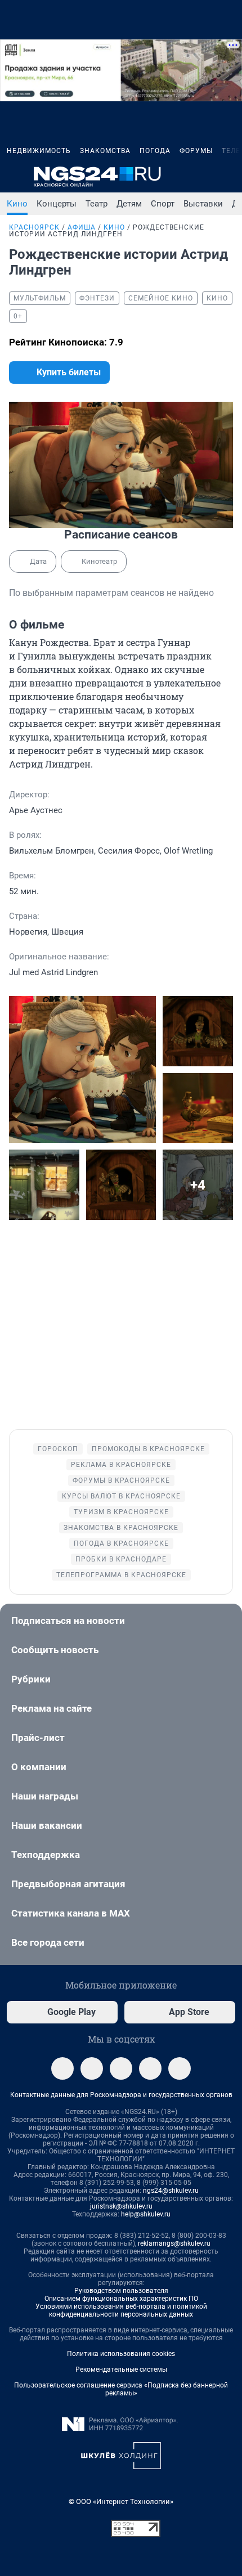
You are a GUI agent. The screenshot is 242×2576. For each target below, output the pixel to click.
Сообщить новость (55, 1650)
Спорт (163, 204)
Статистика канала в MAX (71, 1913)
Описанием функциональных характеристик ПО (121, 2299)
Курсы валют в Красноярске (121, 1496)
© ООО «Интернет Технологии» (121, 2501)
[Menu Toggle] (14, 177)
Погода (155, 151)
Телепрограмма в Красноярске (121, 1575)
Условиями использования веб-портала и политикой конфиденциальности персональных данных (121, 2310)
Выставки (203, 204)
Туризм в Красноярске (121, 1512)
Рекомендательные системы (121, 2369)
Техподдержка (46, 1855)
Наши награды (45, 1796)
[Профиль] (228, 177)
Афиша (82, 227)
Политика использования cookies (121, 2354)
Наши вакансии (47, 1825)
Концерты (57, 204)
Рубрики (31, 1679)
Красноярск (34, 227)
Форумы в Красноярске (121, 1480)
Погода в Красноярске (121, 1543)
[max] (150, 2068)
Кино (17, 204)
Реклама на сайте (51, 1708)
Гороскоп (58, 1449)
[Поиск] (174, 177)
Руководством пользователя (121, 2291)
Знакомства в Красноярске (121, 1528)
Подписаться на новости (68, 1621)
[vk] (92, 2068)
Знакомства (105, 151)
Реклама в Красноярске (121, 1465)
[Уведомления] (201, 177)
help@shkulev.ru (146, 2214)
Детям (129, 204)
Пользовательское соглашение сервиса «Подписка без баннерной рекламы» (121, 2389)
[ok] (121, 2068)
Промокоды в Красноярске (148, 1449)
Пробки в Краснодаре (121, 1559)
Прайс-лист (38, 1738)
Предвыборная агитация (68, 1884)
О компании (39, 1767)
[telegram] (62, 2068)
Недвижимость (39, 151)
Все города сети (48, 1942)
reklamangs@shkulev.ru (174, 2243)
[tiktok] (180, 2068)
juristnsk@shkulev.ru (121, 2206)
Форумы (196, 151)
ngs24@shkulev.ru (171, 2191)
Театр (97, 204)
